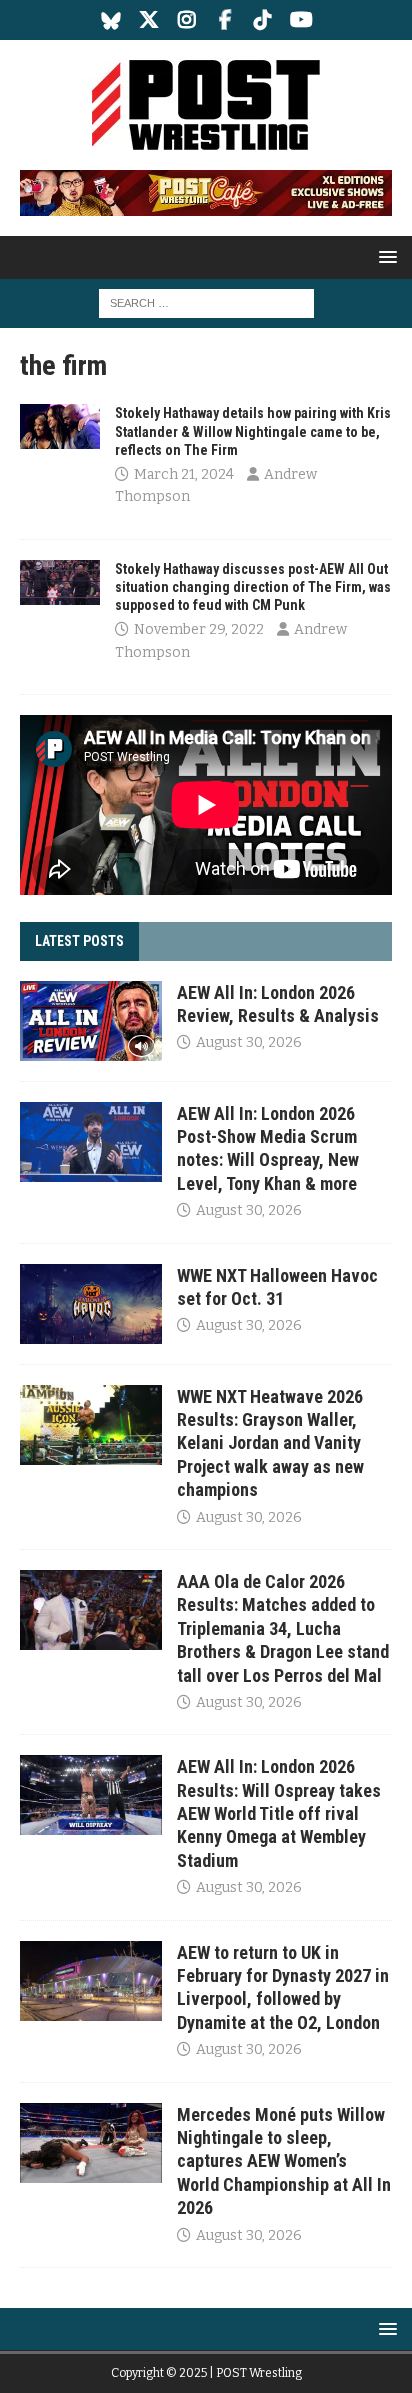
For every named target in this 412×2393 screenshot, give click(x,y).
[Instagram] (187, 20)
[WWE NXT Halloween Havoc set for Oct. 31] (91, 1304)
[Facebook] (225, 20)
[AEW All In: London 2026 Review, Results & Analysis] (91, 1021)
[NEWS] (60, 426)
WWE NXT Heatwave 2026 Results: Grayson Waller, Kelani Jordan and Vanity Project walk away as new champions (270, 1443)
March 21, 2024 (184, 474)
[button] (384, 256)
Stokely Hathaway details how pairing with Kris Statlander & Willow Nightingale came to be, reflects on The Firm (253, 431)
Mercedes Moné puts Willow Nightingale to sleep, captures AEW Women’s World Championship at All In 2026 (284, 2161)
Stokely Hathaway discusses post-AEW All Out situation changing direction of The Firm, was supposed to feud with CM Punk (253, 587)
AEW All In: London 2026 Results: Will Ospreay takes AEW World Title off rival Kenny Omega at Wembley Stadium (279, 1813)
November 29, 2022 (199, 629)
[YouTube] (301, 20)
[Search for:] (206, 302)
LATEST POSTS (79, 941)
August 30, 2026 (249, 1042)
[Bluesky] (111, 20)
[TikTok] (263, 20)
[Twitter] (149, 20)
